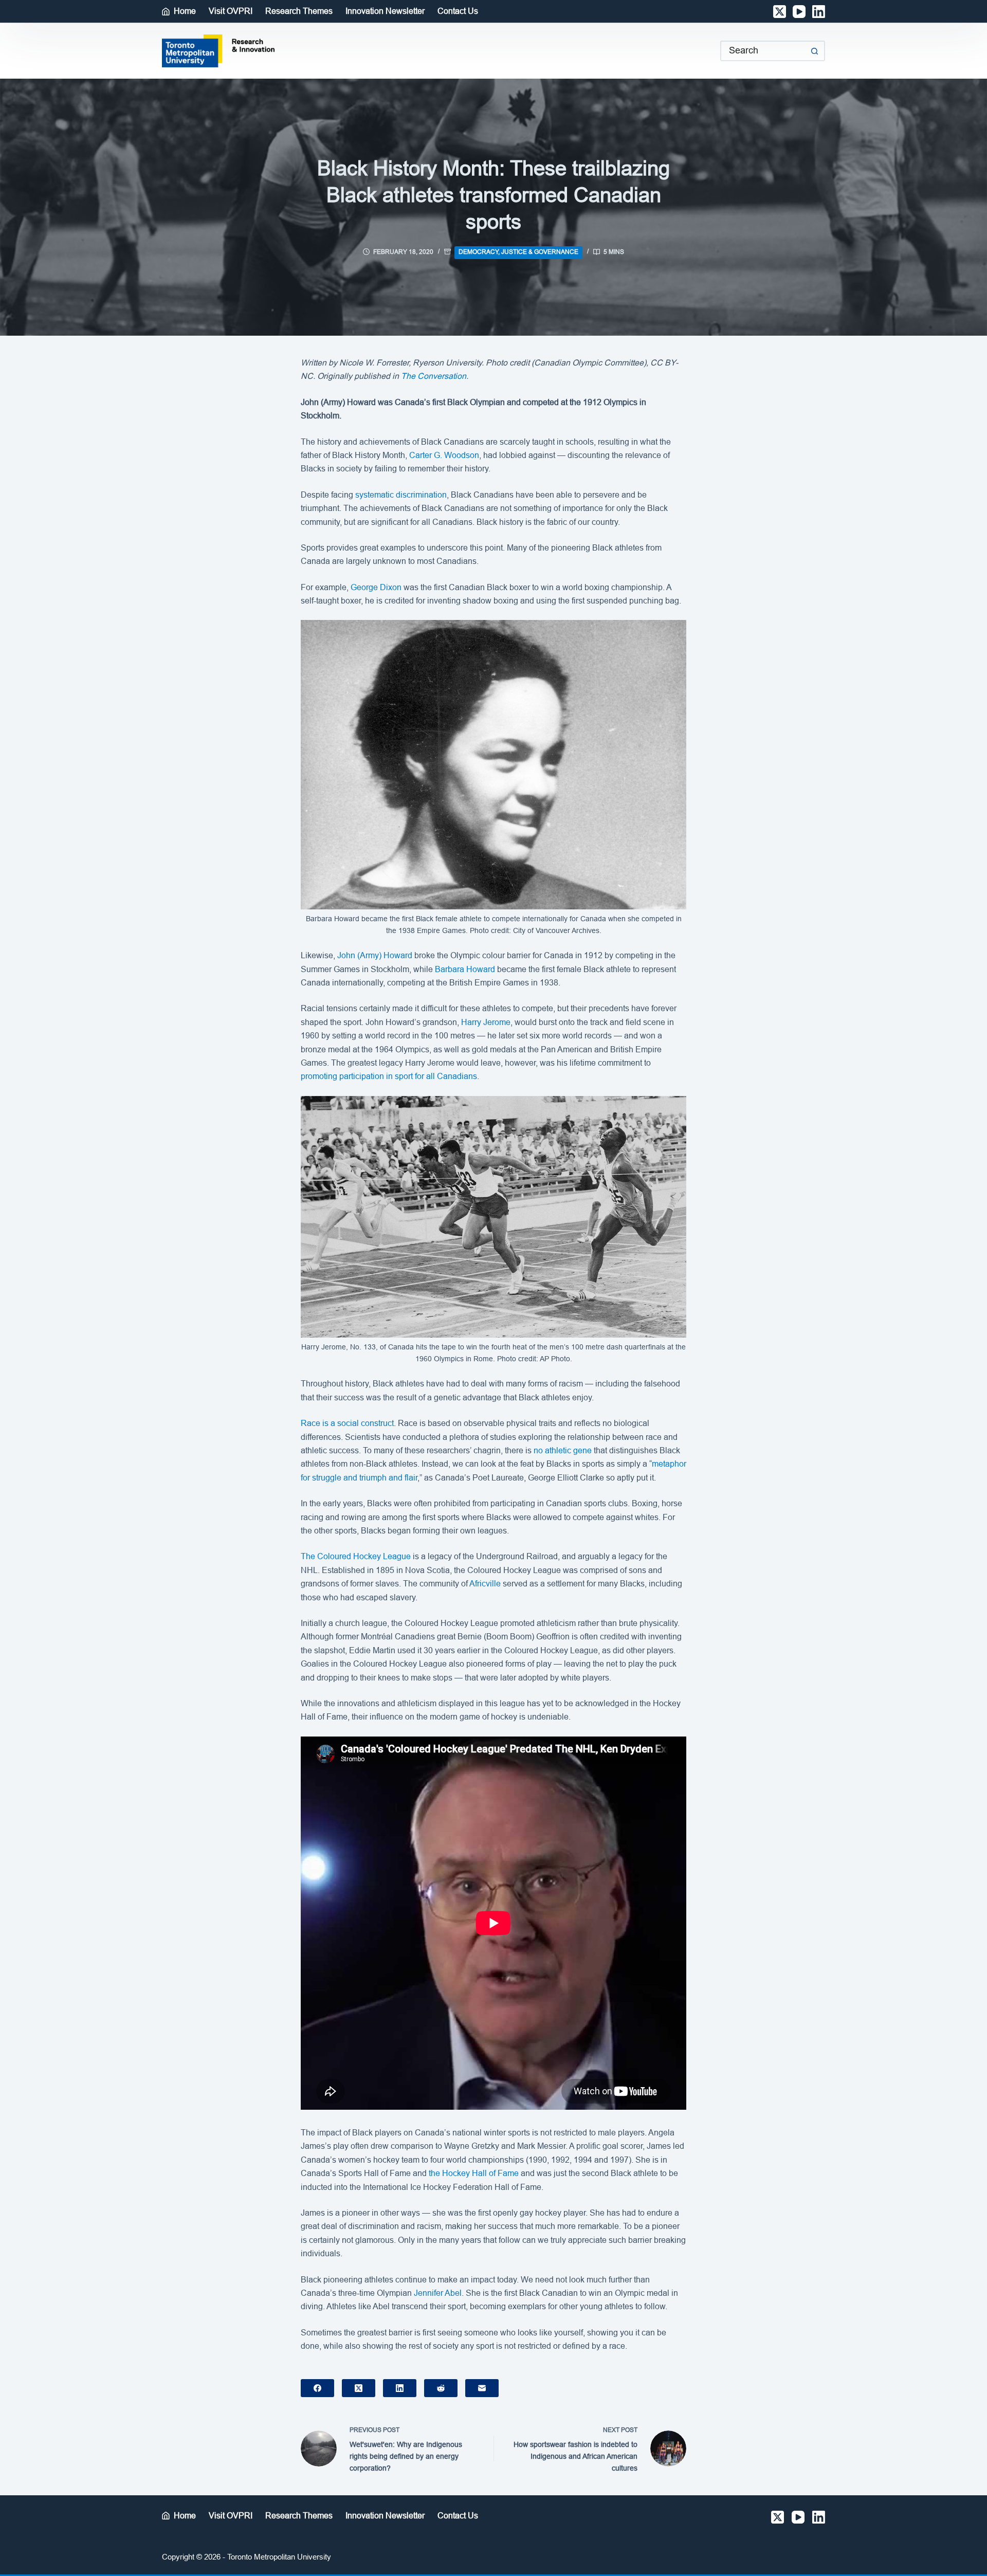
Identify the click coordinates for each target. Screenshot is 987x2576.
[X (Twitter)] (780, 12)
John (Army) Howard (375, 955)
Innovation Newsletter (385, 11)
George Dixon (376, 587)
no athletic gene (563, 1450)
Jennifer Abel (438, 2293)
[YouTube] (799, 12)
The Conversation (434, 376)
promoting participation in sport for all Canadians (389, 1076)
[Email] (482, 2388)
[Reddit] (441, 2388)
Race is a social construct (347, 1423)
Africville (485, 1584)
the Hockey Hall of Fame (474, 2173)
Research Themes (299, 11)
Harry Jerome (486, 1022)
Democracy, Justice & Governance (518, 252)
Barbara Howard (465, 969)
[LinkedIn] (819, 12)
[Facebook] (317, 2388)
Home (185, 11)
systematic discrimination (401, 495)
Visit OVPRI (231, 11)
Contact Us (458, 11)
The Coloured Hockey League (356, 1556)
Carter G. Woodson (444, 455)
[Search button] (815, 51)
